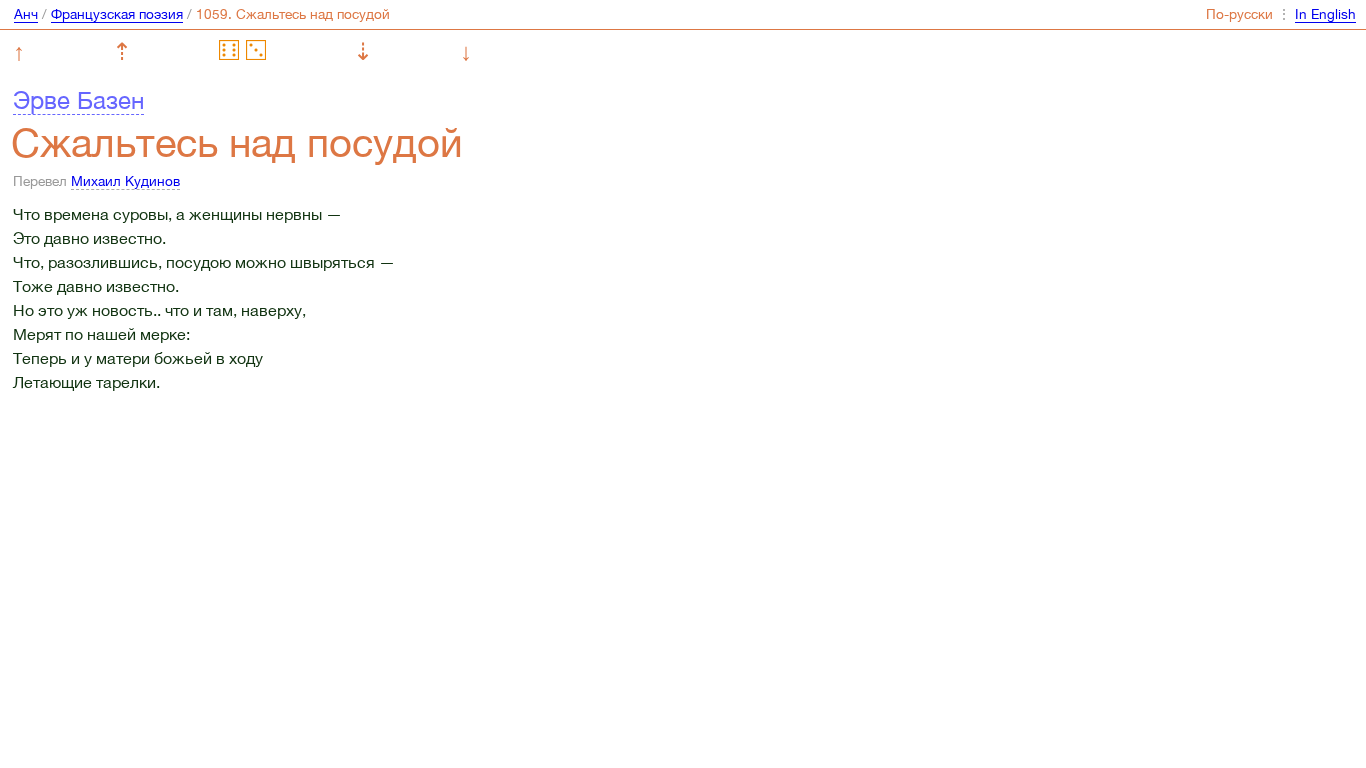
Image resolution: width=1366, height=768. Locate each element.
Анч (26, 14)
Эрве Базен (78, 100)
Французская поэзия (117, 14)
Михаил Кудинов (125, 181)
